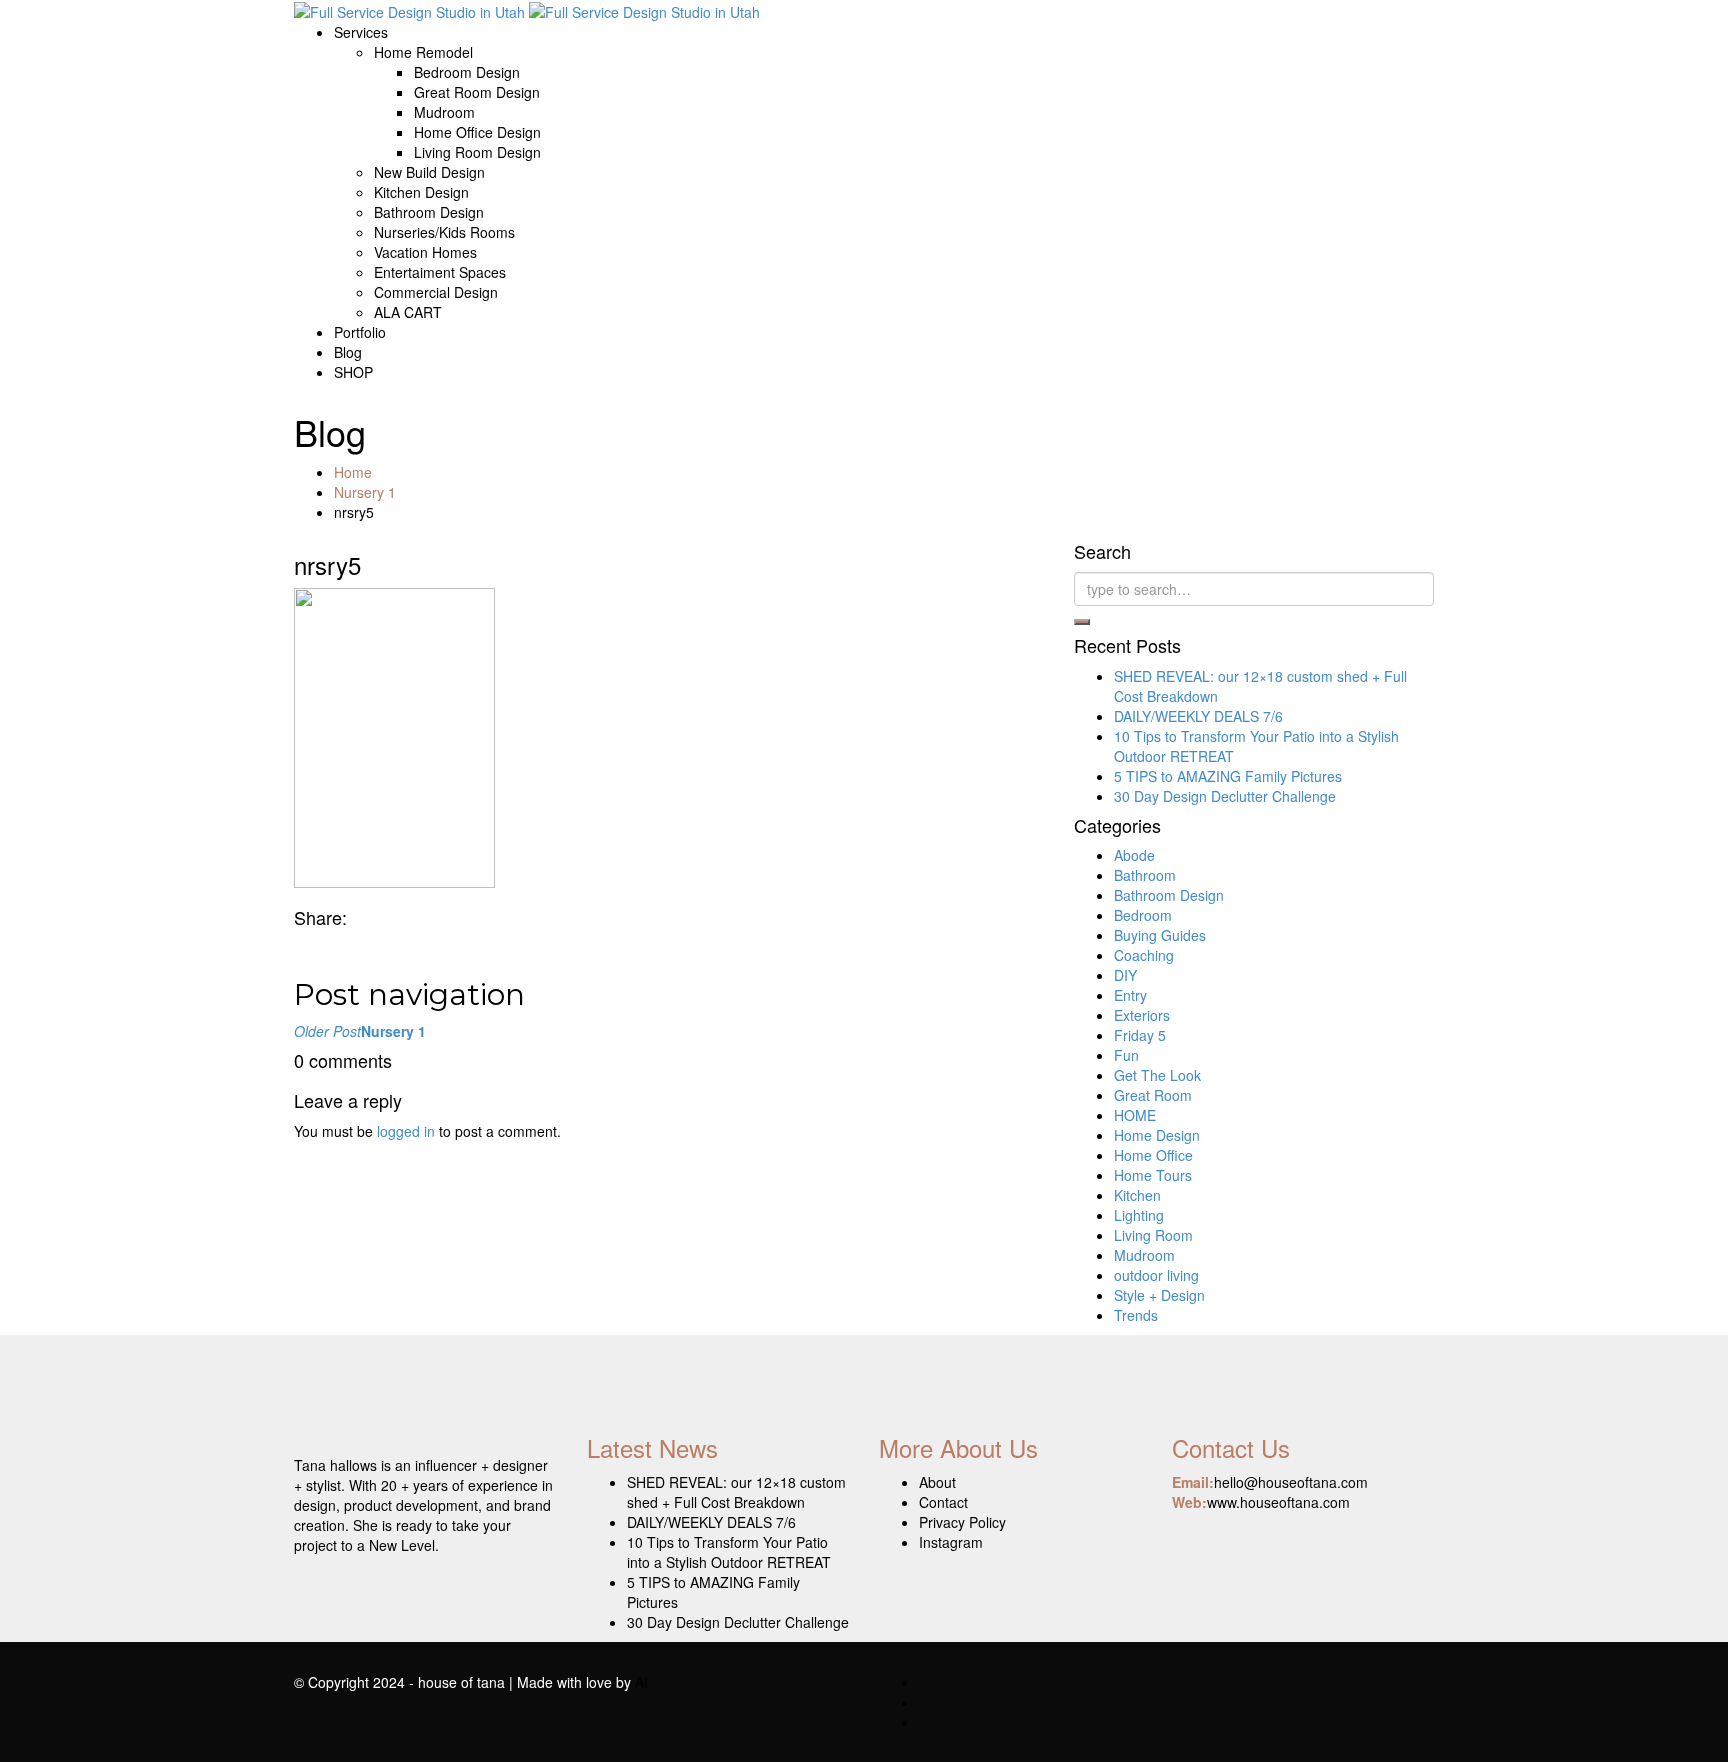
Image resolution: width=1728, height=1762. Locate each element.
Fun (1126, 1055)
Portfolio (360, 332)
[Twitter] (314, 948)
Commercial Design (436, 292)
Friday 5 (1140, 1035)
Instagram (951, 1542)
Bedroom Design (467, 72)
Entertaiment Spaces (440, 272)
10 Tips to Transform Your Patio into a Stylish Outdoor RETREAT (729, 1552)
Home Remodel (423, 52)
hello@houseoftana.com (1291, 1482)
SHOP (353, 372)
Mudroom (444, 112)
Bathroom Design (429, 212)
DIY (1125, 975)
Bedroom (1143, 915)
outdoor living (1156, 1275)
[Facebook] (299, 948)
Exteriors (1142, 1015)
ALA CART (408, 312)
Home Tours (1153, 1175)
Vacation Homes (425, 252)
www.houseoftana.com (1278, 1502)
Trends (1136, 1315)
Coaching (1144, 955)
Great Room (1153, 1095)
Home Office (1153, 1155)
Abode (1134, 855)
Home (353, 472)
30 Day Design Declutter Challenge (1225, 796)
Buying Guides (1160, 935)
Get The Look (1157, 1075)
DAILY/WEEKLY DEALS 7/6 (1198, 716)
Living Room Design (477, 152)
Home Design (1157, 1135)
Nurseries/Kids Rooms (444, 232)
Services (361, 32)
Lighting (1139, 1215)
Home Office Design (477, 132)
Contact (943, 1502)
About (937, 1482)
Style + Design (1159, 1295)
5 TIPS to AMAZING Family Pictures (1228, 776)
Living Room (1153, 1235)
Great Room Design (477, 92)
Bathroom (1145, 875)
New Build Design (429, 172)
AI (641, 1682)
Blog (348, 352)
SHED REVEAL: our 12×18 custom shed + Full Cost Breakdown (736, 1492)
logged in (406, 1131)
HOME (1135, 1115)
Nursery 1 (365, 492)
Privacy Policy (962, 1522)
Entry (1130, 995)
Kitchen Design (421, 192)
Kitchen (1137, 1195)
